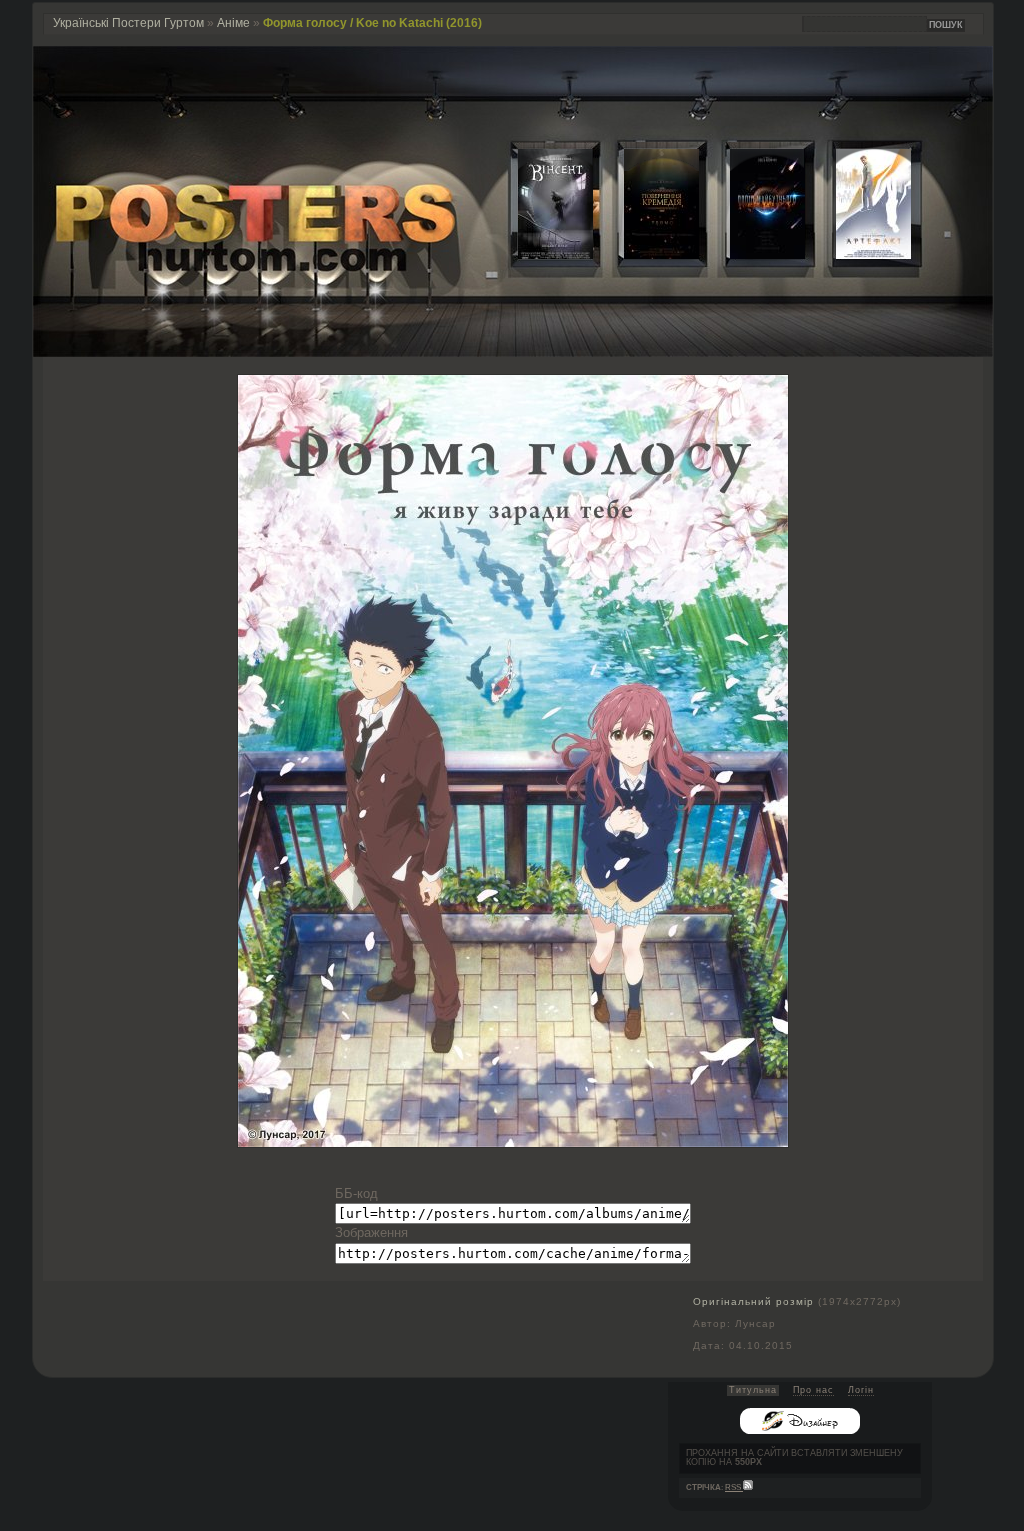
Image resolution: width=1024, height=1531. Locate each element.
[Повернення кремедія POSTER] (646, 254)
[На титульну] (513, 352)
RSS (734, 1487)
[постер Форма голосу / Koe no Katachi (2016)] (513, 1142)
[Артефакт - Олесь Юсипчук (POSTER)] (858, 254)
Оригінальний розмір (753, 1301)
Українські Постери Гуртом (128, 23)
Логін (861, 1390)
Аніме (233, 23)
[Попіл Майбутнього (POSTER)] (752, 254)
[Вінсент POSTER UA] (540, 254)
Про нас (813, 1390)
